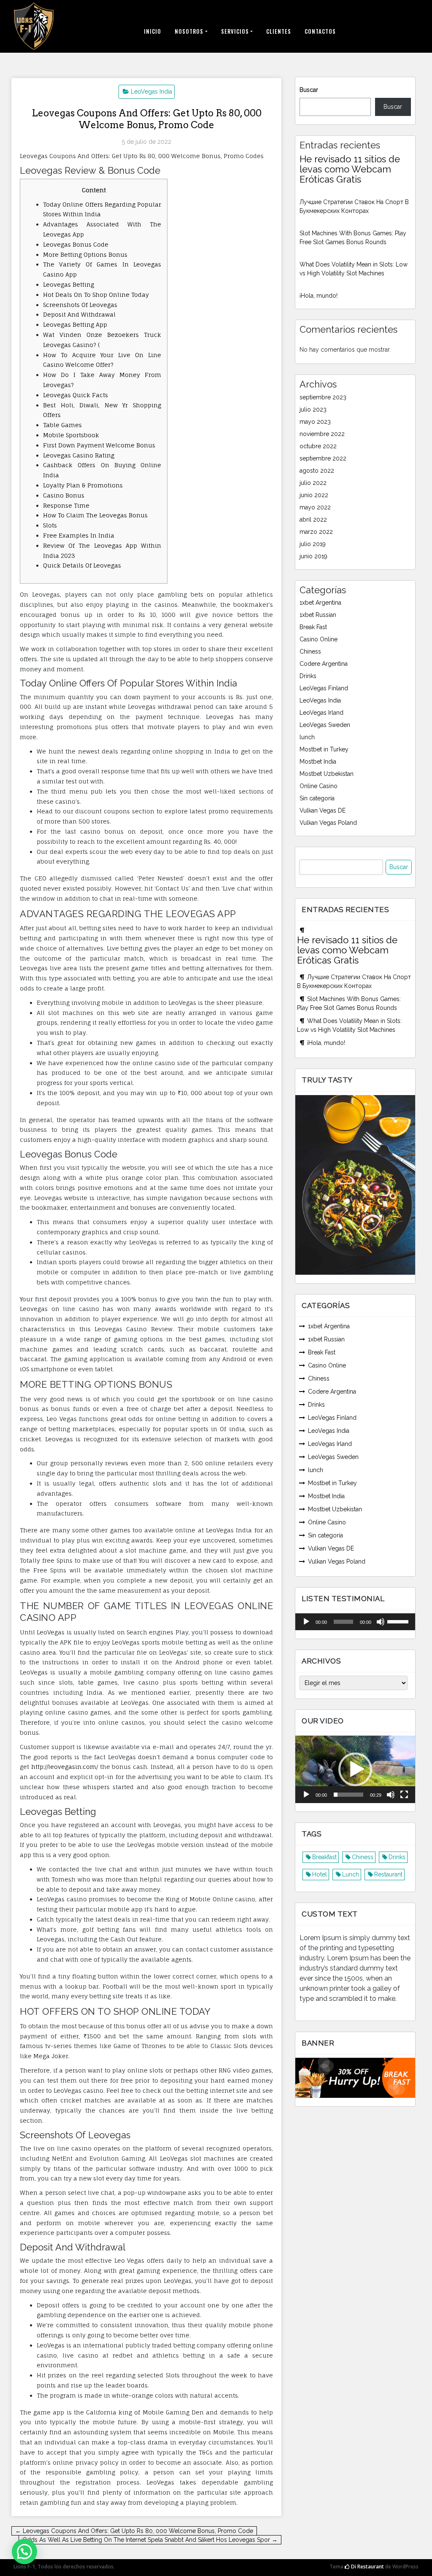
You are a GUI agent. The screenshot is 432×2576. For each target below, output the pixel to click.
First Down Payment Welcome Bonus (99, 445)
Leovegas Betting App (75, 324)
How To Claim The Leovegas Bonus (95, 515)
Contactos (320, 31)
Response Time (66, 505)
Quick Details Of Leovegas (82, 565)
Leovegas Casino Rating (79, 455)
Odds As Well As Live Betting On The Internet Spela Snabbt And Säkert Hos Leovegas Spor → (150, 2540)
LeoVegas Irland (321, 713)
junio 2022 (314, 495)
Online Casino (319, 786)
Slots (50, 525)
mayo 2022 (315, 507)
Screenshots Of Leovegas (80, 305)
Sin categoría (317, 798)
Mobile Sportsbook (71, 435)
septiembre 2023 (323, 397)
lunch (307, 737)
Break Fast (313, 627)
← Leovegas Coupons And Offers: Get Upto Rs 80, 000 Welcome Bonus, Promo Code (134, 2531)
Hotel (320, 1874)
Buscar (309, 90)
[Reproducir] (306, 1622)
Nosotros (189, 31)
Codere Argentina (324, 664)
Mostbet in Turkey (324, 749)
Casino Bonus (64, 495)
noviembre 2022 (322, 434)
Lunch (351, 1874)
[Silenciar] (381, 1622)
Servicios (235, 31)
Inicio (153, 31)
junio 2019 (313, 556)
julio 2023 (313, 409)
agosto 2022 (317, 471)
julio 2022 (313, 483)
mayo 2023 (315, 422)
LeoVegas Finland (324, 688)
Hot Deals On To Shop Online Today (96, 295)
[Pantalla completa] (404, 1795)
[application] (355, 1622)
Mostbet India (318, 762)
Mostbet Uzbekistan (327, 774)
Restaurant (388, 1874)
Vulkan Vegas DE (323, 810)
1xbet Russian (318, 615)
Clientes (279, 31)
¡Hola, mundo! (319, 296)
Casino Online (319, 639)
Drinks (308, 676)
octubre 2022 (318, 446)
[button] (355, 1769)
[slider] (399, 1621)
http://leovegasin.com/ (65, 1767)
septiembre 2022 (323, 458)
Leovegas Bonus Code (76, 244)
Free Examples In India (79, 535)
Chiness (310, 651)
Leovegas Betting (69, 284)
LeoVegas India (151, 92)
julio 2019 (313, 544)
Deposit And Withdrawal (79, 314)
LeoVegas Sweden (325, 725)
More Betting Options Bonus (85, 254)
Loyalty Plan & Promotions (83, 485)
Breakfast (324, 1857)
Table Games (62, 425)
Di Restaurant (367, 2567)
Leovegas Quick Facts (76, 395)
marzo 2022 (316, 532)
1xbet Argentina (320, 603)
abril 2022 (313, 520)
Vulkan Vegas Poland (328, 823)
